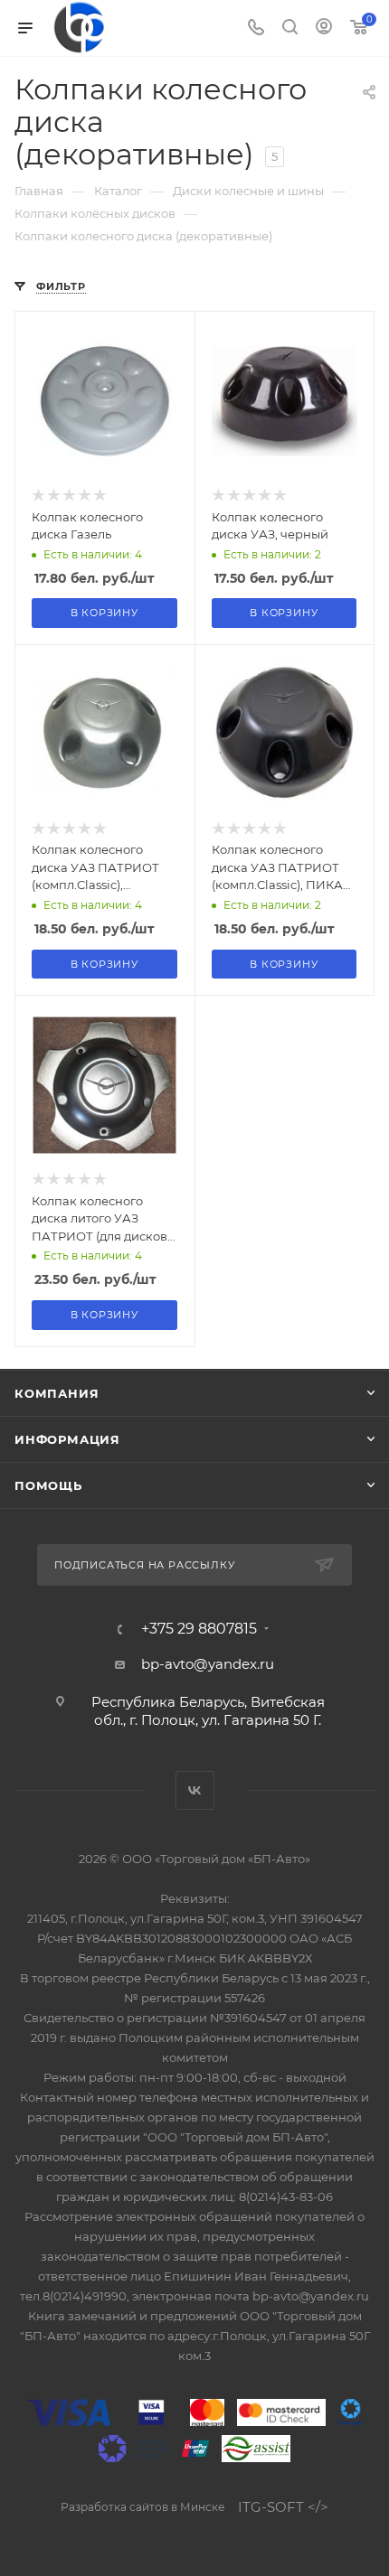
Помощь (48, 1485)
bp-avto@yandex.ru (208, 1664)
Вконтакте (195, 1790)
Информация (67, 1439)
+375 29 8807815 (199, 1629)
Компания (57, 1393)
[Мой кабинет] (324, 28)
